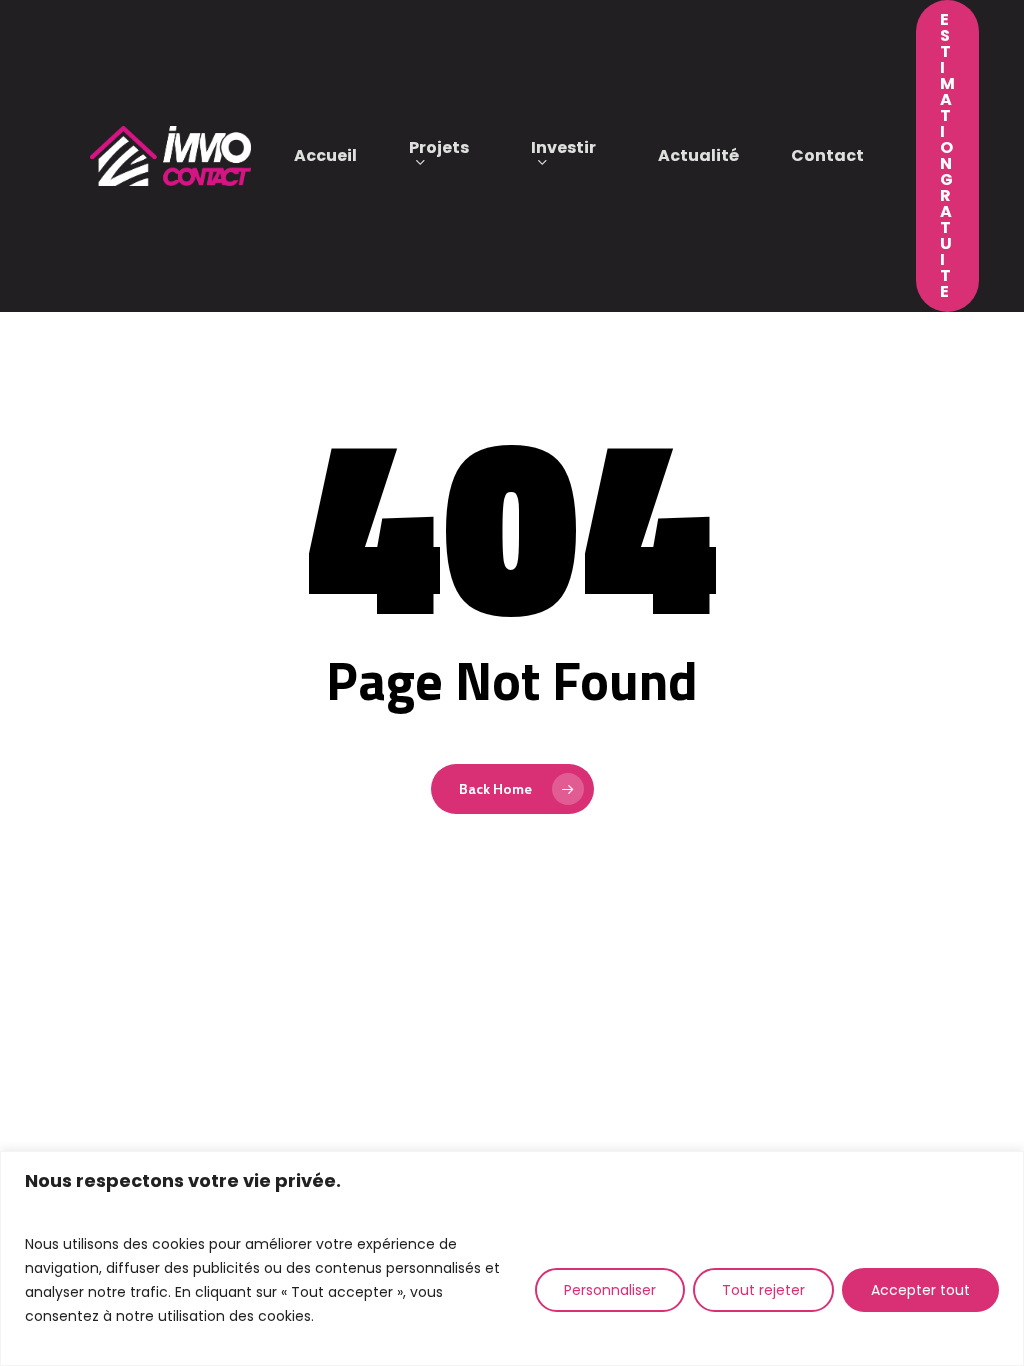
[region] (512, 1258)
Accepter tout (920, 1290)
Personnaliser (610, 1290)
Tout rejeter (763, 1290)
